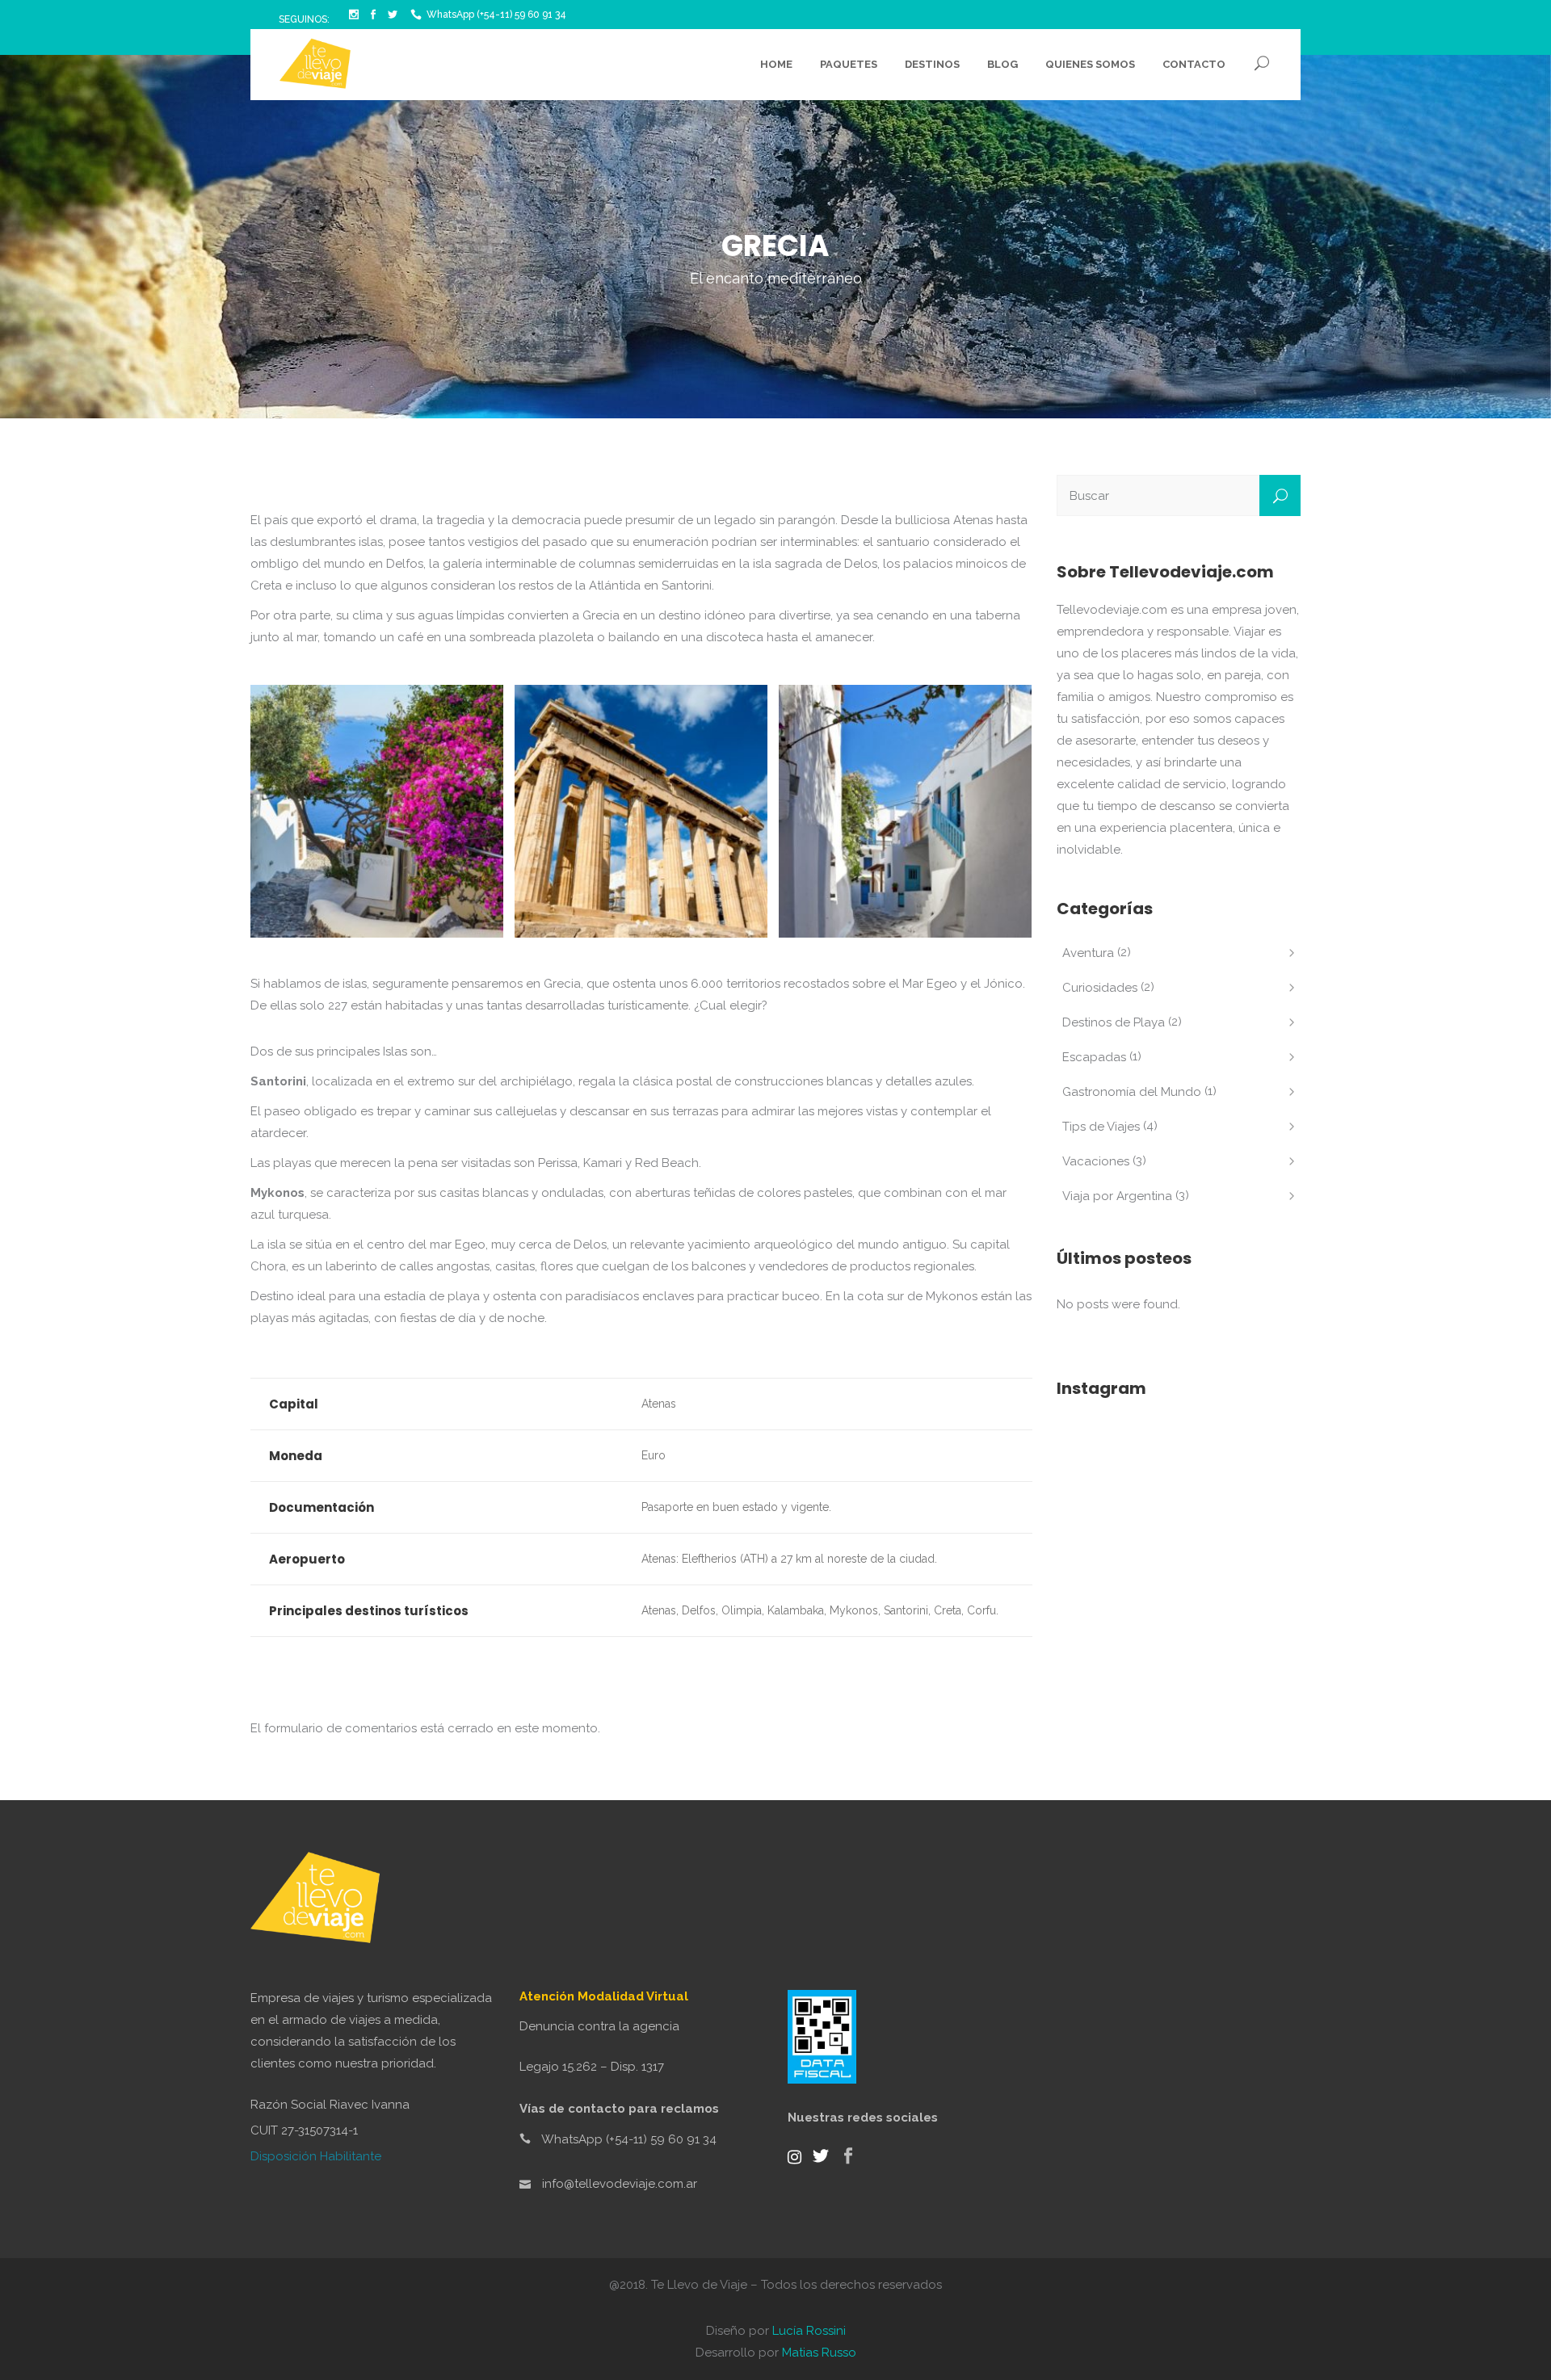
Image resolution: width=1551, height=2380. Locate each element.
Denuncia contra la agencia (599, 2026)
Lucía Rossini (809, 2331)
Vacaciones (1096, 1161)
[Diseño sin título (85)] (905, 811)
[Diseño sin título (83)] (641, 811)
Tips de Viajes (1101, 1127)
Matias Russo (819, 2353)
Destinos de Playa (1114, 1022)
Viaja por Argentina (1117, 1196)
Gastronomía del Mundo (1132, 1092)
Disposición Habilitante (316, 2156)
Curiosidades (1100, 988)
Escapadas (1094, 1057)
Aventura (1088, 953)
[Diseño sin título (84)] (377, 811)
